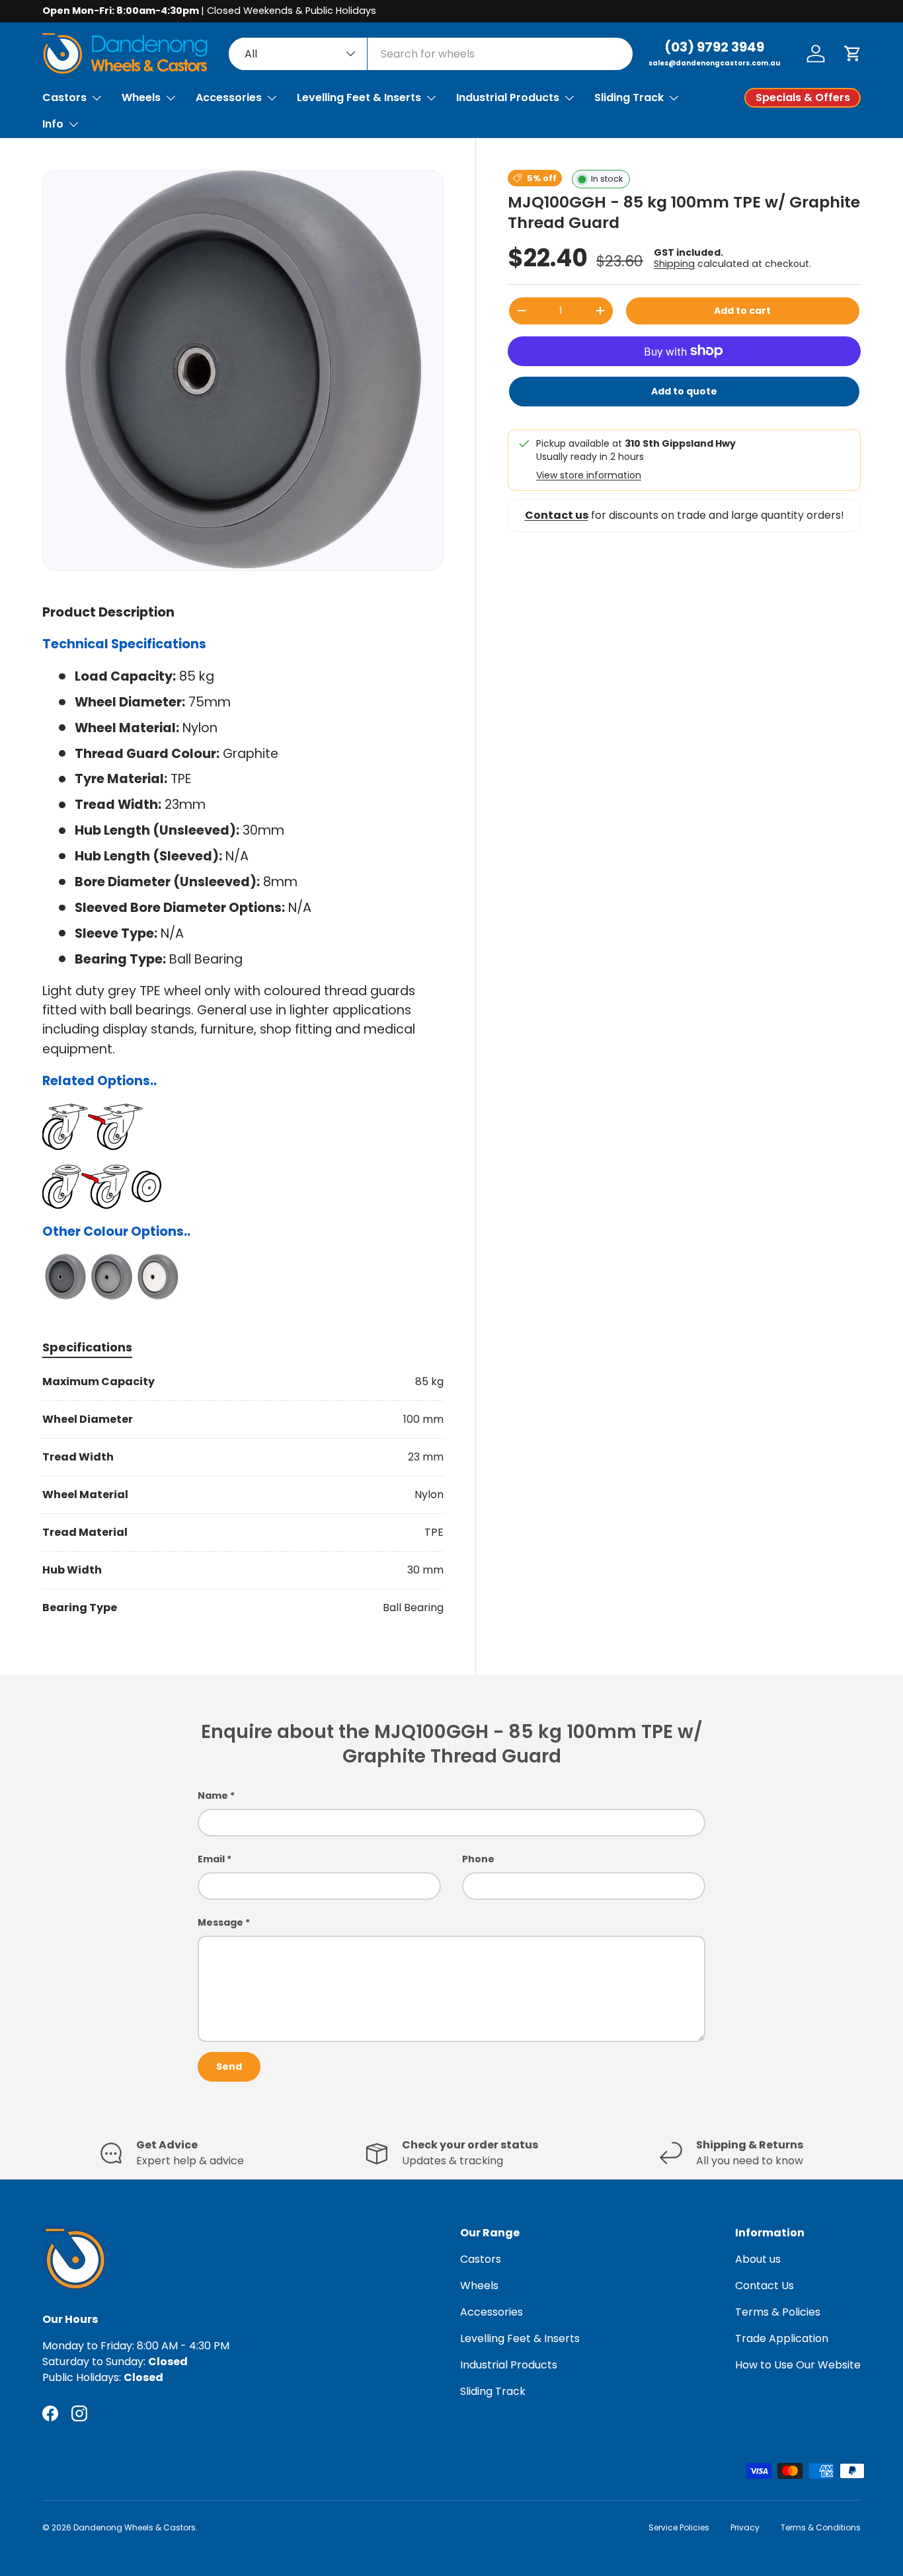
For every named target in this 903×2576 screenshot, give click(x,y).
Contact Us (765, 2286)
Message (220, 1922)
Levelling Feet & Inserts (359, 97)
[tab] (87, 1347)
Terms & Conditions (821, 2527)
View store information (589, 475)
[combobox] (430, 54)
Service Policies (679, 2527)
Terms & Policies (778, 2312)
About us (758, 2259)
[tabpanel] (243, 1495)
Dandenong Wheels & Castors (135, 2527)
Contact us (557, 515)
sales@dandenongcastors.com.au (714, 63)
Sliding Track (629, 97)
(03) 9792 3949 (714, 47)
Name (213, 1796)
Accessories (229, 97)
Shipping (674, 264)
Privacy (745, 2527)
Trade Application (782, 2338)
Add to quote (684, 391)
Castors (64, 97)
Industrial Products (508, 97)
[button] (853, 54)
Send (229, 2066)
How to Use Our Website (798, 2365)
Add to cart (742, 311)
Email (211, 1859)
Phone (478, 1859)
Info (53, 124)
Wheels (141, 97)
